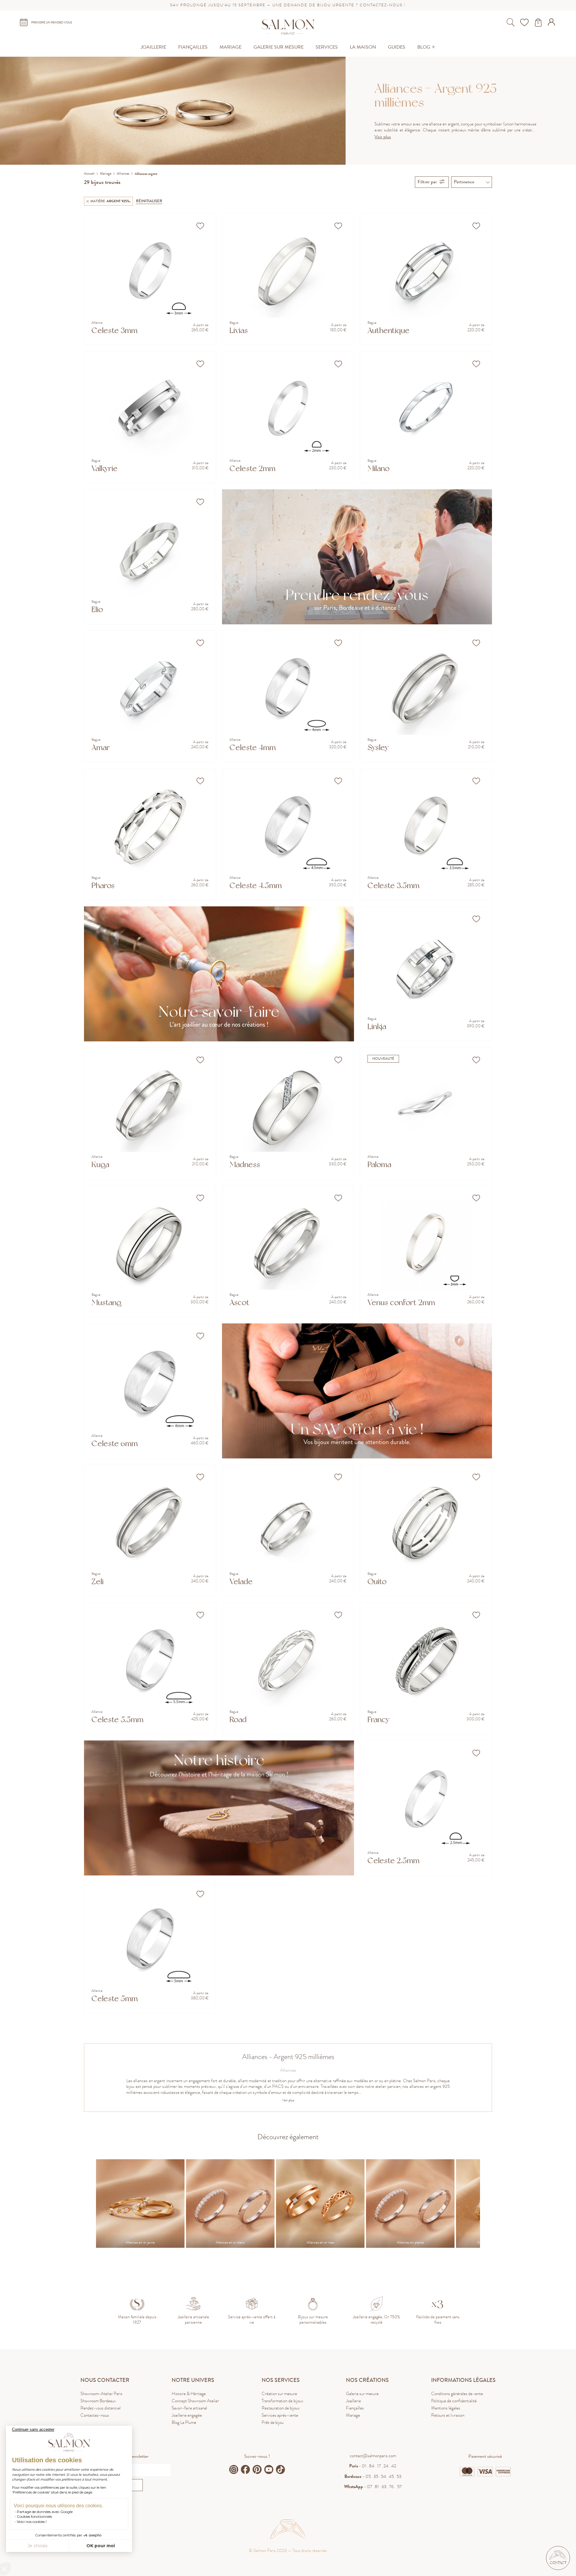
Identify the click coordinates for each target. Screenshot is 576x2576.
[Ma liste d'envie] (525, 23)
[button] (558, 2558)
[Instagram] (234, 2469)
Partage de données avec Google (45, 2512)
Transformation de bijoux (282, 2401)
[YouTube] (269, 2469)
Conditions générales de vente (457, 2394)
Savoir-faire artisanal (189, 2408)
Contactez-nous (95, 2415)
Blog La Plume (184, 2422)
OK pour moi (101, 2546)
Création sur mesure (279, 2394)
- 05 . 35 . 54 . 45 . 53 (373, 2476)
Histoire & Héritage (189, 2394)
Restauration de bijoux (281, 2408)
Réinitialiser (149, 201)
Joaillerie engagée (187, 2415)
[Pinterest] (257, 2469)
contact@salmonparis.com (373, 2456)
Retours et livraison (448, 2415)
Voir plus (383, 137)
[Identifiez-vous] (552, 24)
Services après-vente (280, 2415)
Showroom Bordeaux (98, 2401)
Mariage (353, 2415)
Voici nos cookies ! (32, 2522)
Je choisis (37, 2546)
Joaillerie (353, 2401)
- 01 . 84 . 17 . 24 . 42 (373, 2466)
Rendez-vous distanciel (100, 2408)
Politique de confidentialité (454, 2401)
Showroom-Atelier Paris (101, 2394)
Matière (110, 201)
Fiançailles (355, 2408)
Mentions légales (446, 2408)
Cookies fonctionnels (34, 2516)
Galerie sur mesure (362, 2394)
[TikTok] (280, 2469)
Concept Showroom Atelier (195, 2401)
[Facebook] (245, 2469)
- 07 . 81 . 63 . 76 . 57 (373, 2487)
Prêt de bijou (273, 2422)
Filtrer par (427, 182)
